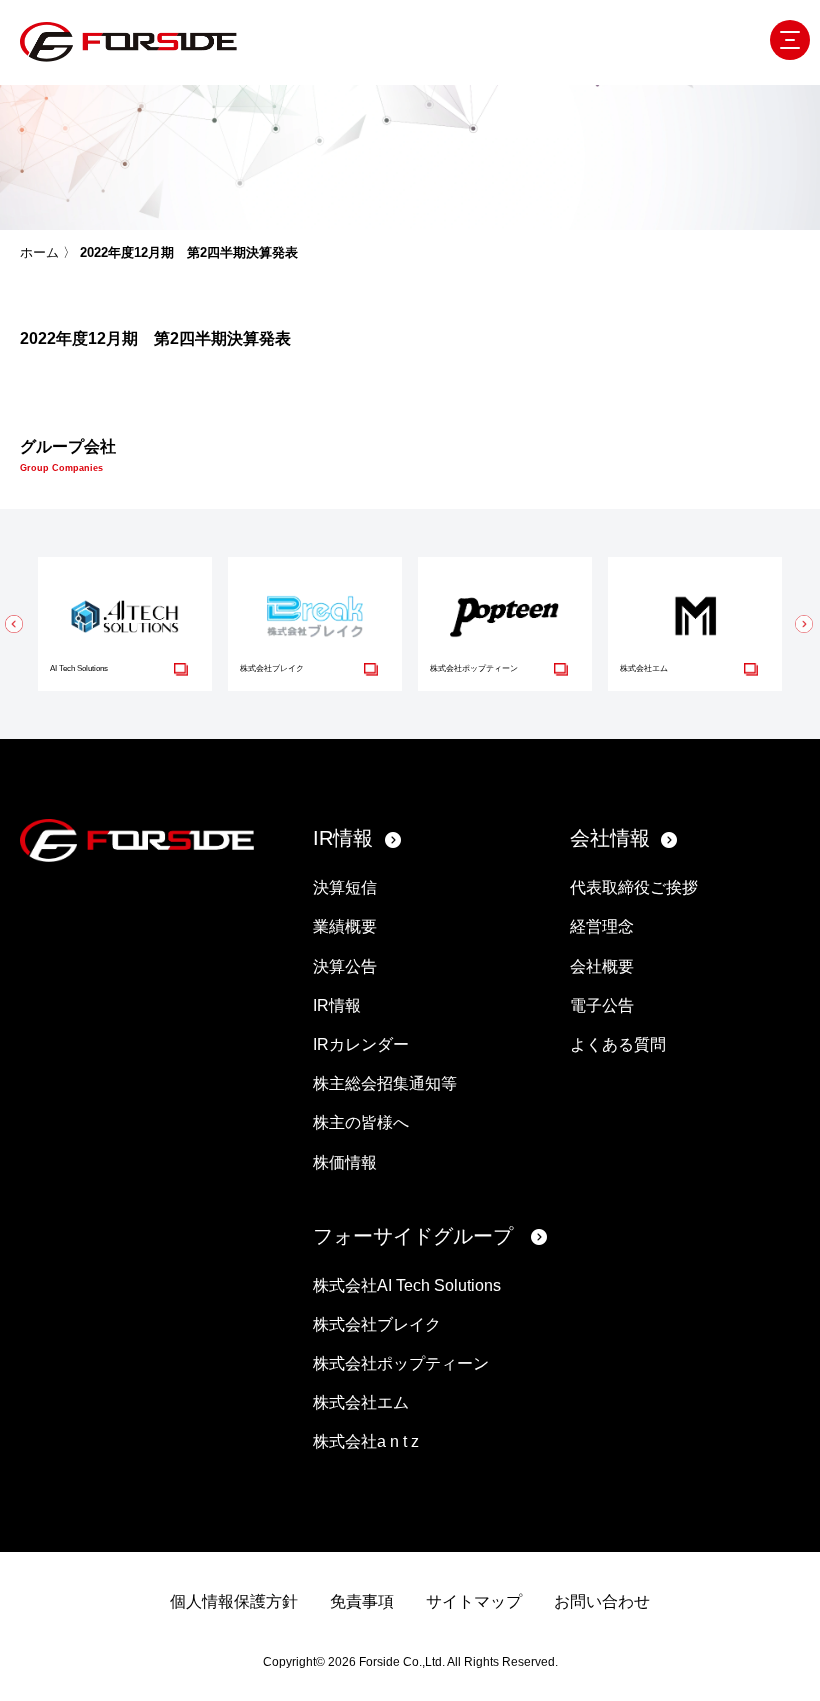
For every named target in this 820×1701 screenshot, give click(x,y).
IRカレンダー (361, 1044)
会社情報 (610, 838)
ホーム (39, 252)
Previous (15, 624)
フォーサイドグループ (413, 1236)
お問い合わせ (602, 1601)
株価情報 (345, 1162)
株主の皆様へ (361, 1122)
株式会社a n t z (366, 1441)
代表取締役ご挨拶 (634, 887)
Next (805, 624)
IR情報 (343, 838)
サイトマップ (474, 1601)
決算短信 (345, 887)
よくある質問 (618, 1044)
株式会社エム (361, 1402)
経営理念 (602, 926)
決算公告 (345, 966)
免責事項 (362, 1601)
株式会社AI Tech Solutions (407, 1285)
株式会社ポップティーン (401, 1363)
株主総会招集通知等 (385, 1083)
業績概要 (345, 926)
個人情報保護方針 (234, 1601)
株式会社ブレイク (377, 1324)
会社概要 (602, 966)
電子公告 (602, 1005)
